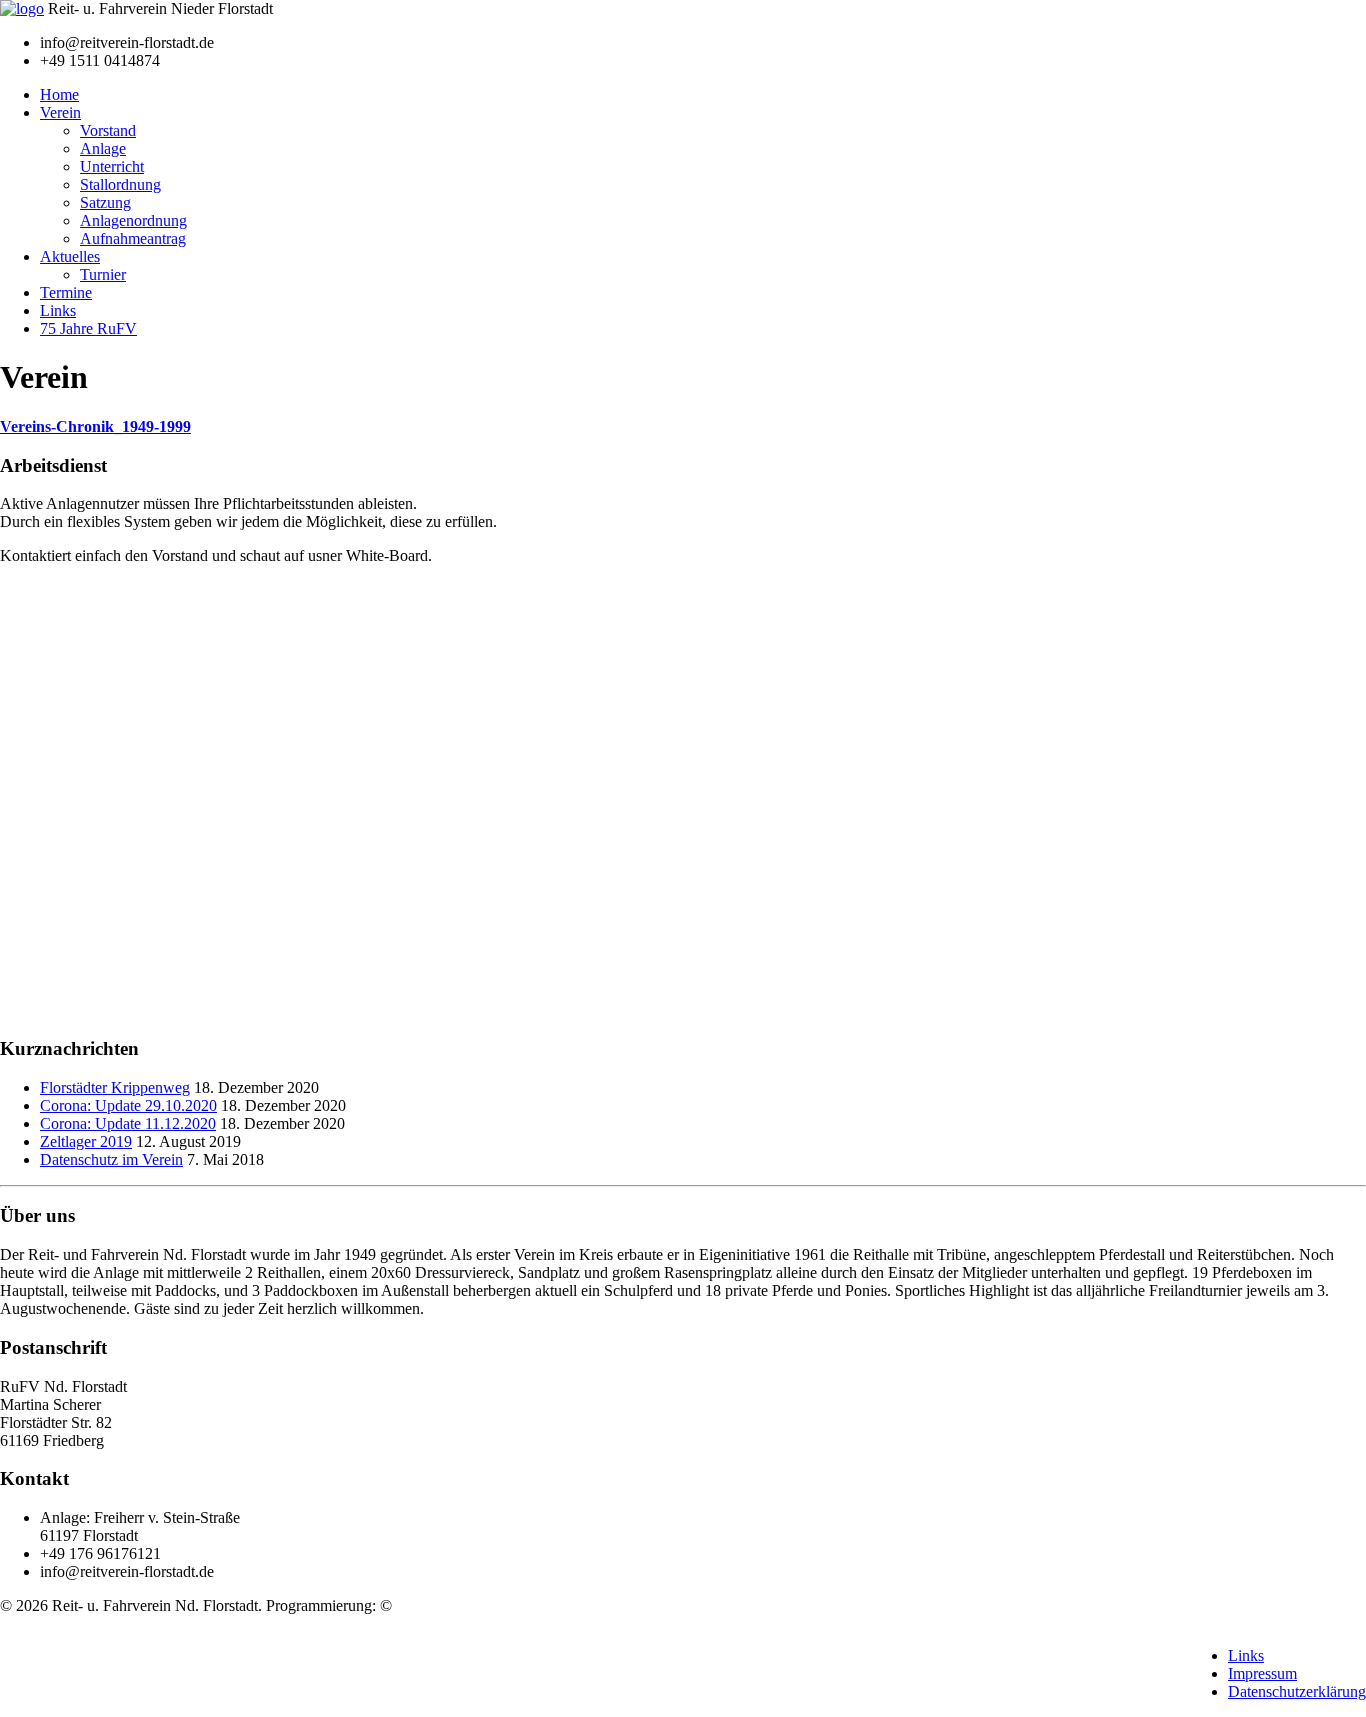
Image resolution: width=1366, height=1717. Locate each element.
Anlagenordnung (133, 220)
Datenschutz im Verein (111, 1159)
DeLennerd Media (454, 1605)
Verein (60, 112)
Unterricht (112, 166)
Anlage (103, 148)
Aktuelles (70, 256)
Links (58, 310)
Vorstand (108, 130)
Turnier (103, 274)
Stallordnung (120, 184)
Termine (66, 292)
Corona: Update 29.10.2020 (128, 1105)
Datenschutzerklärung (1297, 1691)
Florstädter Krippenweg (115, 1087)
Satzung (105, 202)
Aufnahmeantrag (133, 238)
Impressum (1262, 1673)
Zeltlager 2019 (86, 1141)
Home (59, 94)
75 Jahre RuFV (88, 328)
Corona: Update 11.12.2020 (128, 1123)
